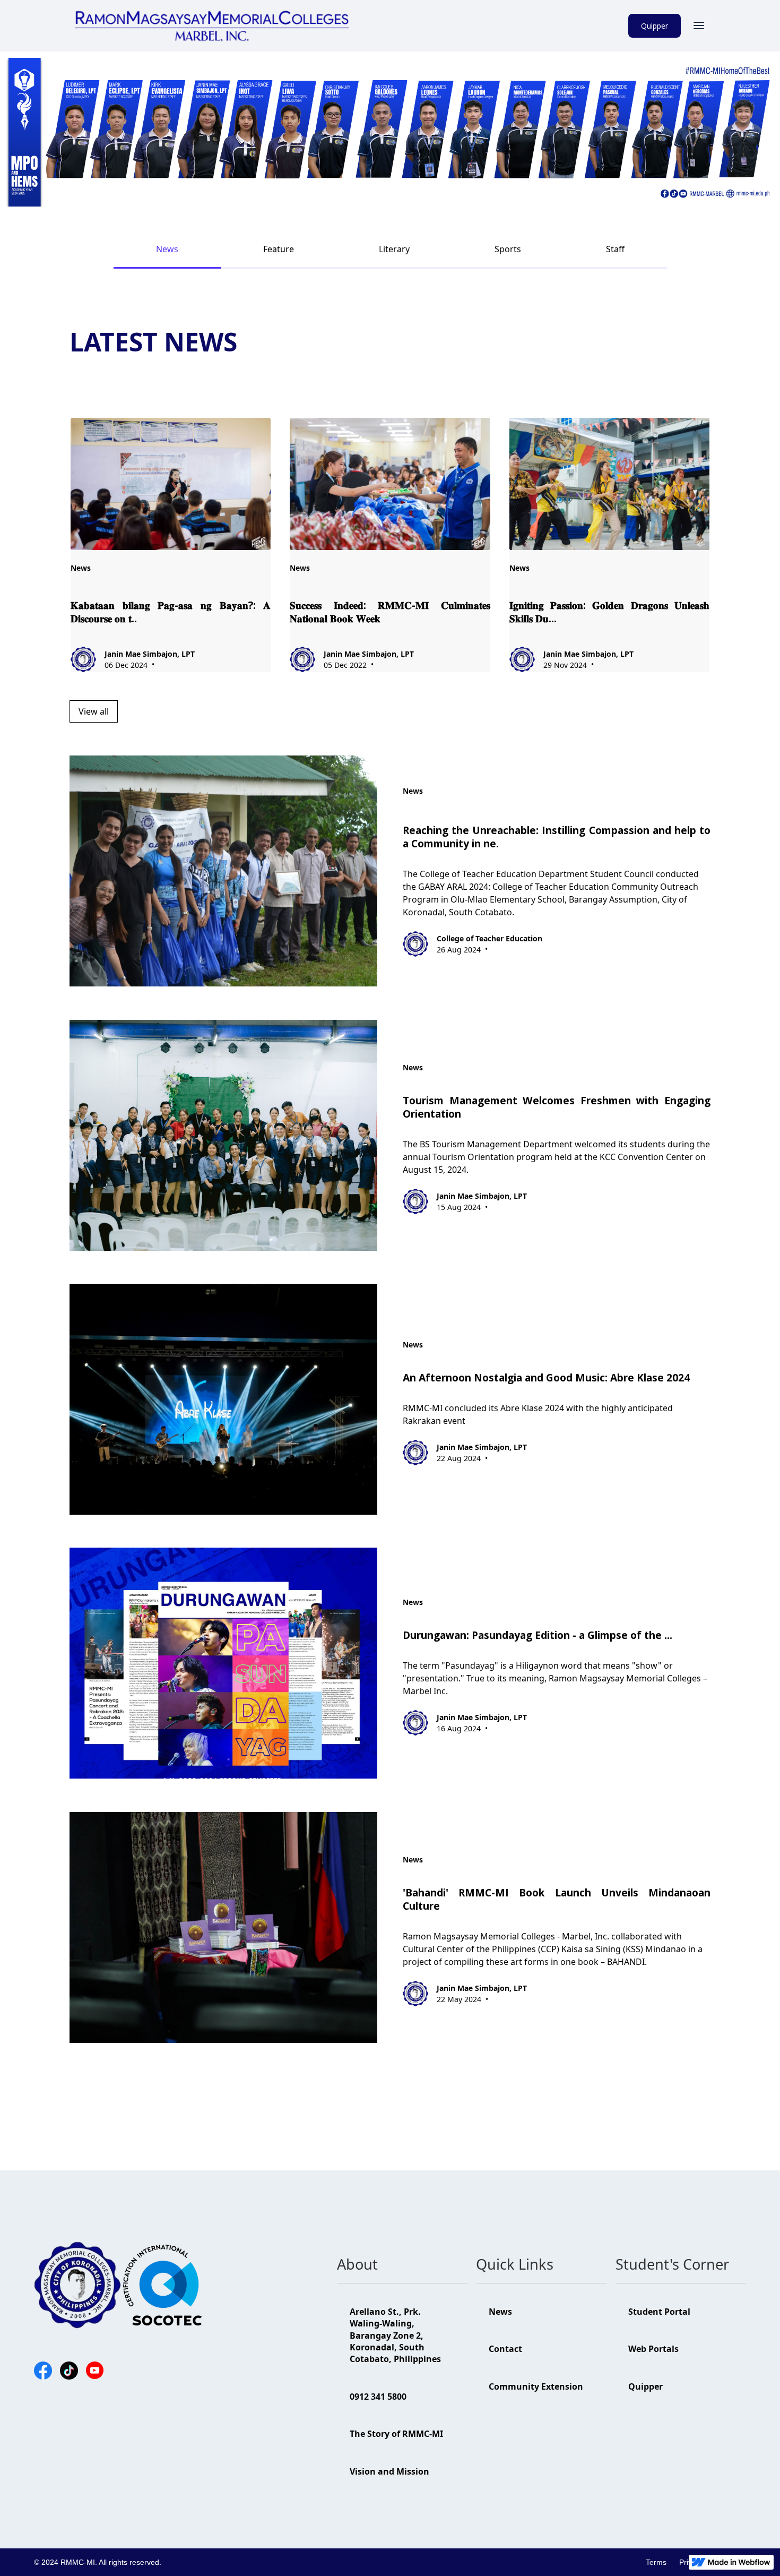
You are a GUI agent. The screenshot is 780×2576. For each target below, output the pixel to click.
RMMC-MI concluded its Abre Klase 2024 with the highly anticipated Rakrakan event (538, 1414)
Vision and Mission (389, 2471)
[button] (699, 25)
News (500, 2312)
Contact (505, 2349)
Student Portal (659, 2312)
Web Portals (653, 2349)
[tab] (167, 249)
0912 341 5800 (378, 2397)
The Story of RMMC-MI (396, 2434)
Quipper (655, 26)
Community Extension (536, 2386)
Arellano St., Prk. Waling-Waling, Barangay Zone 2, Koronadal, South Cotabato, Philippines (395, 2335)
